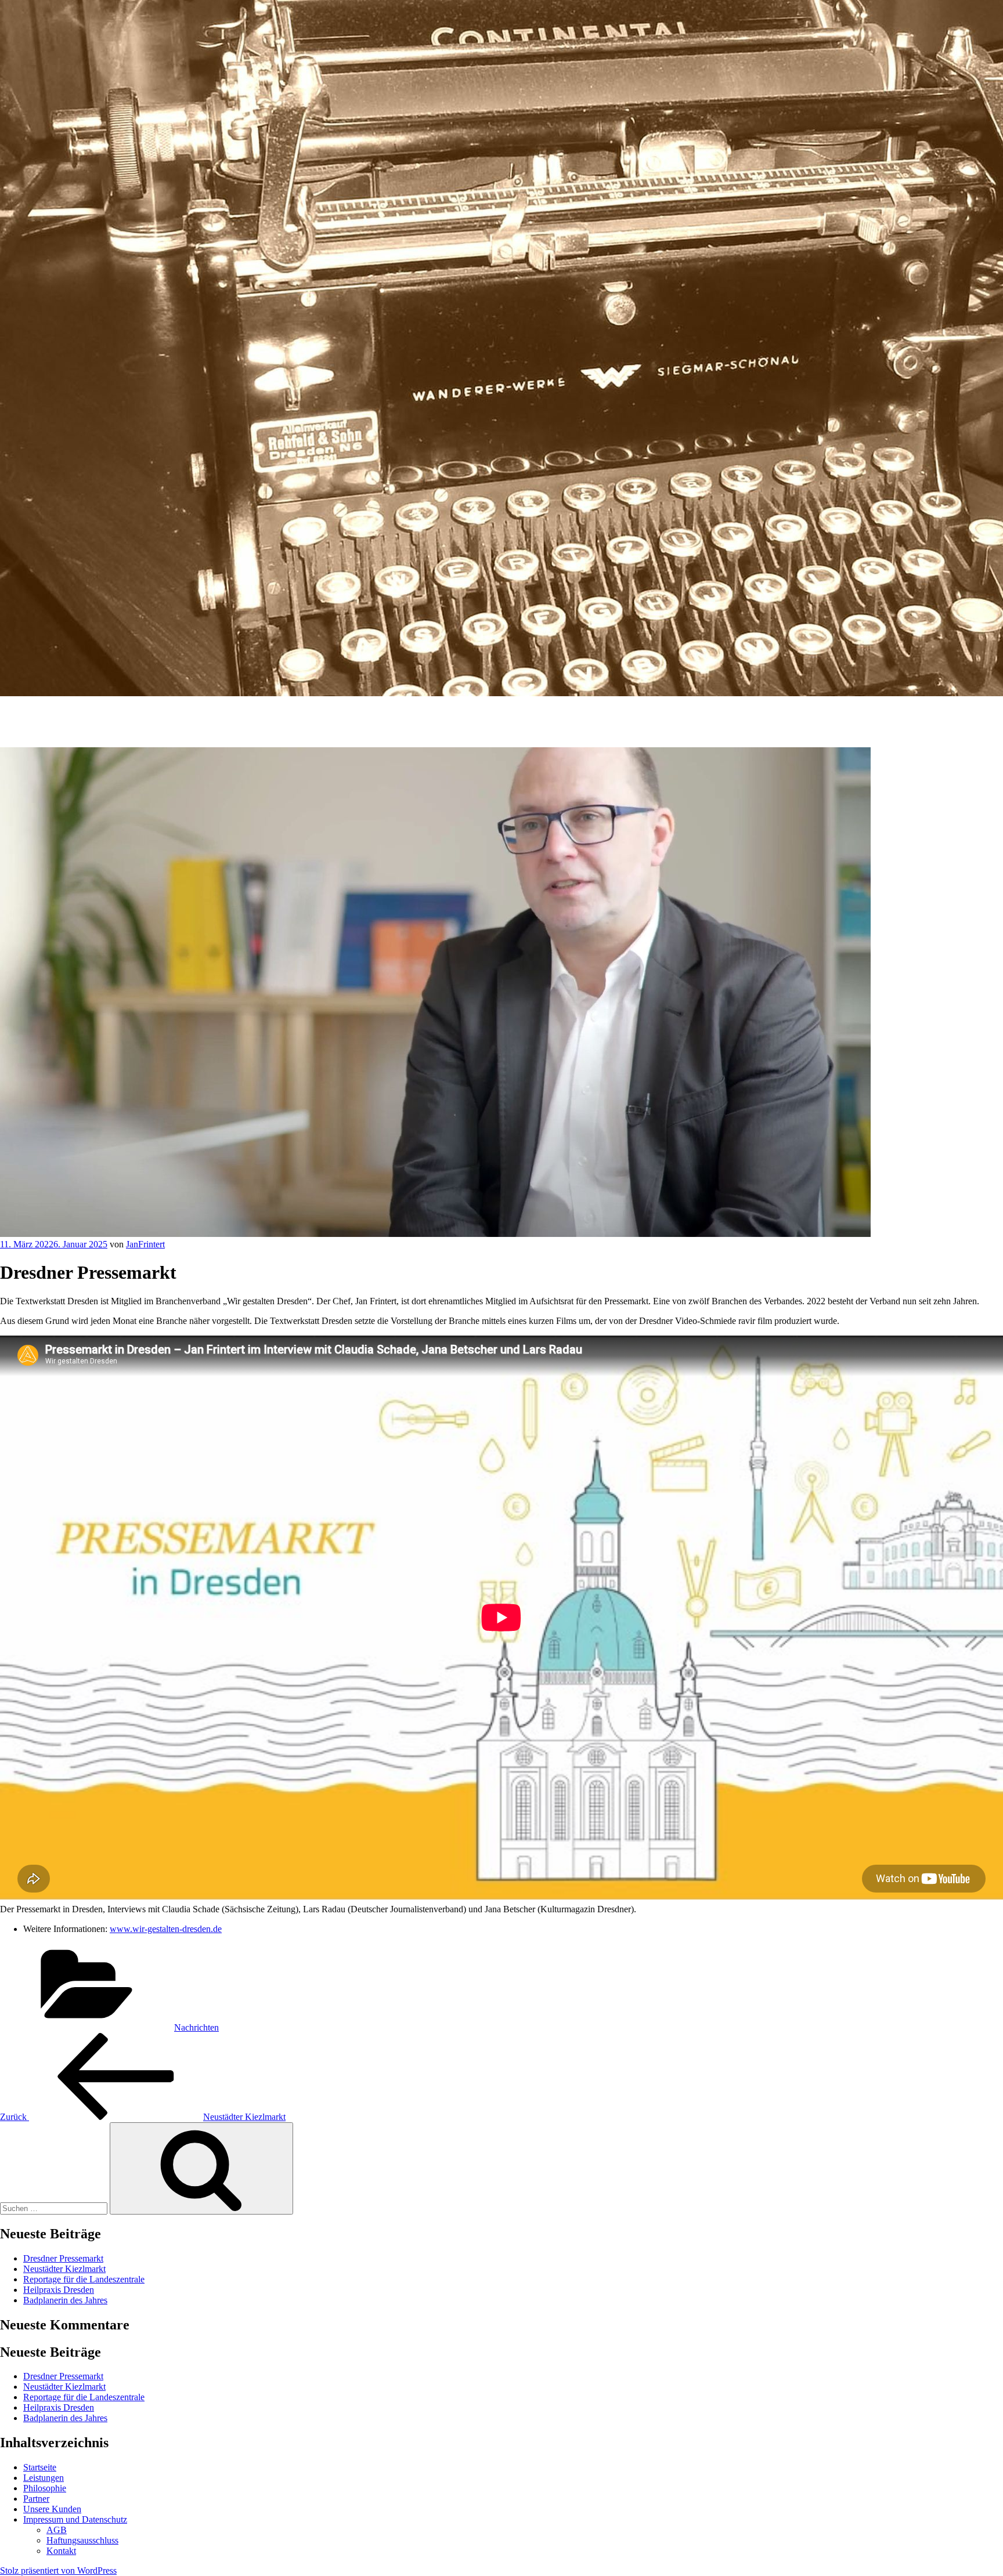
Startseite (40, 2467)
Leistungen (44, 2478)
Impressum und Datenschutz (75, 2519)
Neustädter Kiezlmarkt (64, 2269)
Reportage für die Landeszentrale (84, 2279)
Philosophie (45, 2488)
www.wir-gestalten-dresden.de (166, 1929)
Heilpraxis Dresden (59, 2290)
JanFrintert (145, 1244)
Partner (36, 2499)
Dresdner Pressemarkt (63, 2258)
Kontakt (61, 2551)
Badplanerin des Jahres (65, 2300)
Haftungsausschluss (82, 2540)
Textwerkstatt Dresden (61, 713)
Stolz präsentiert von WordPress (58, 2570)
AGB (57, 2530)
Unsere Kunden (52, 2509)
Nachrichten (196, 2027)
